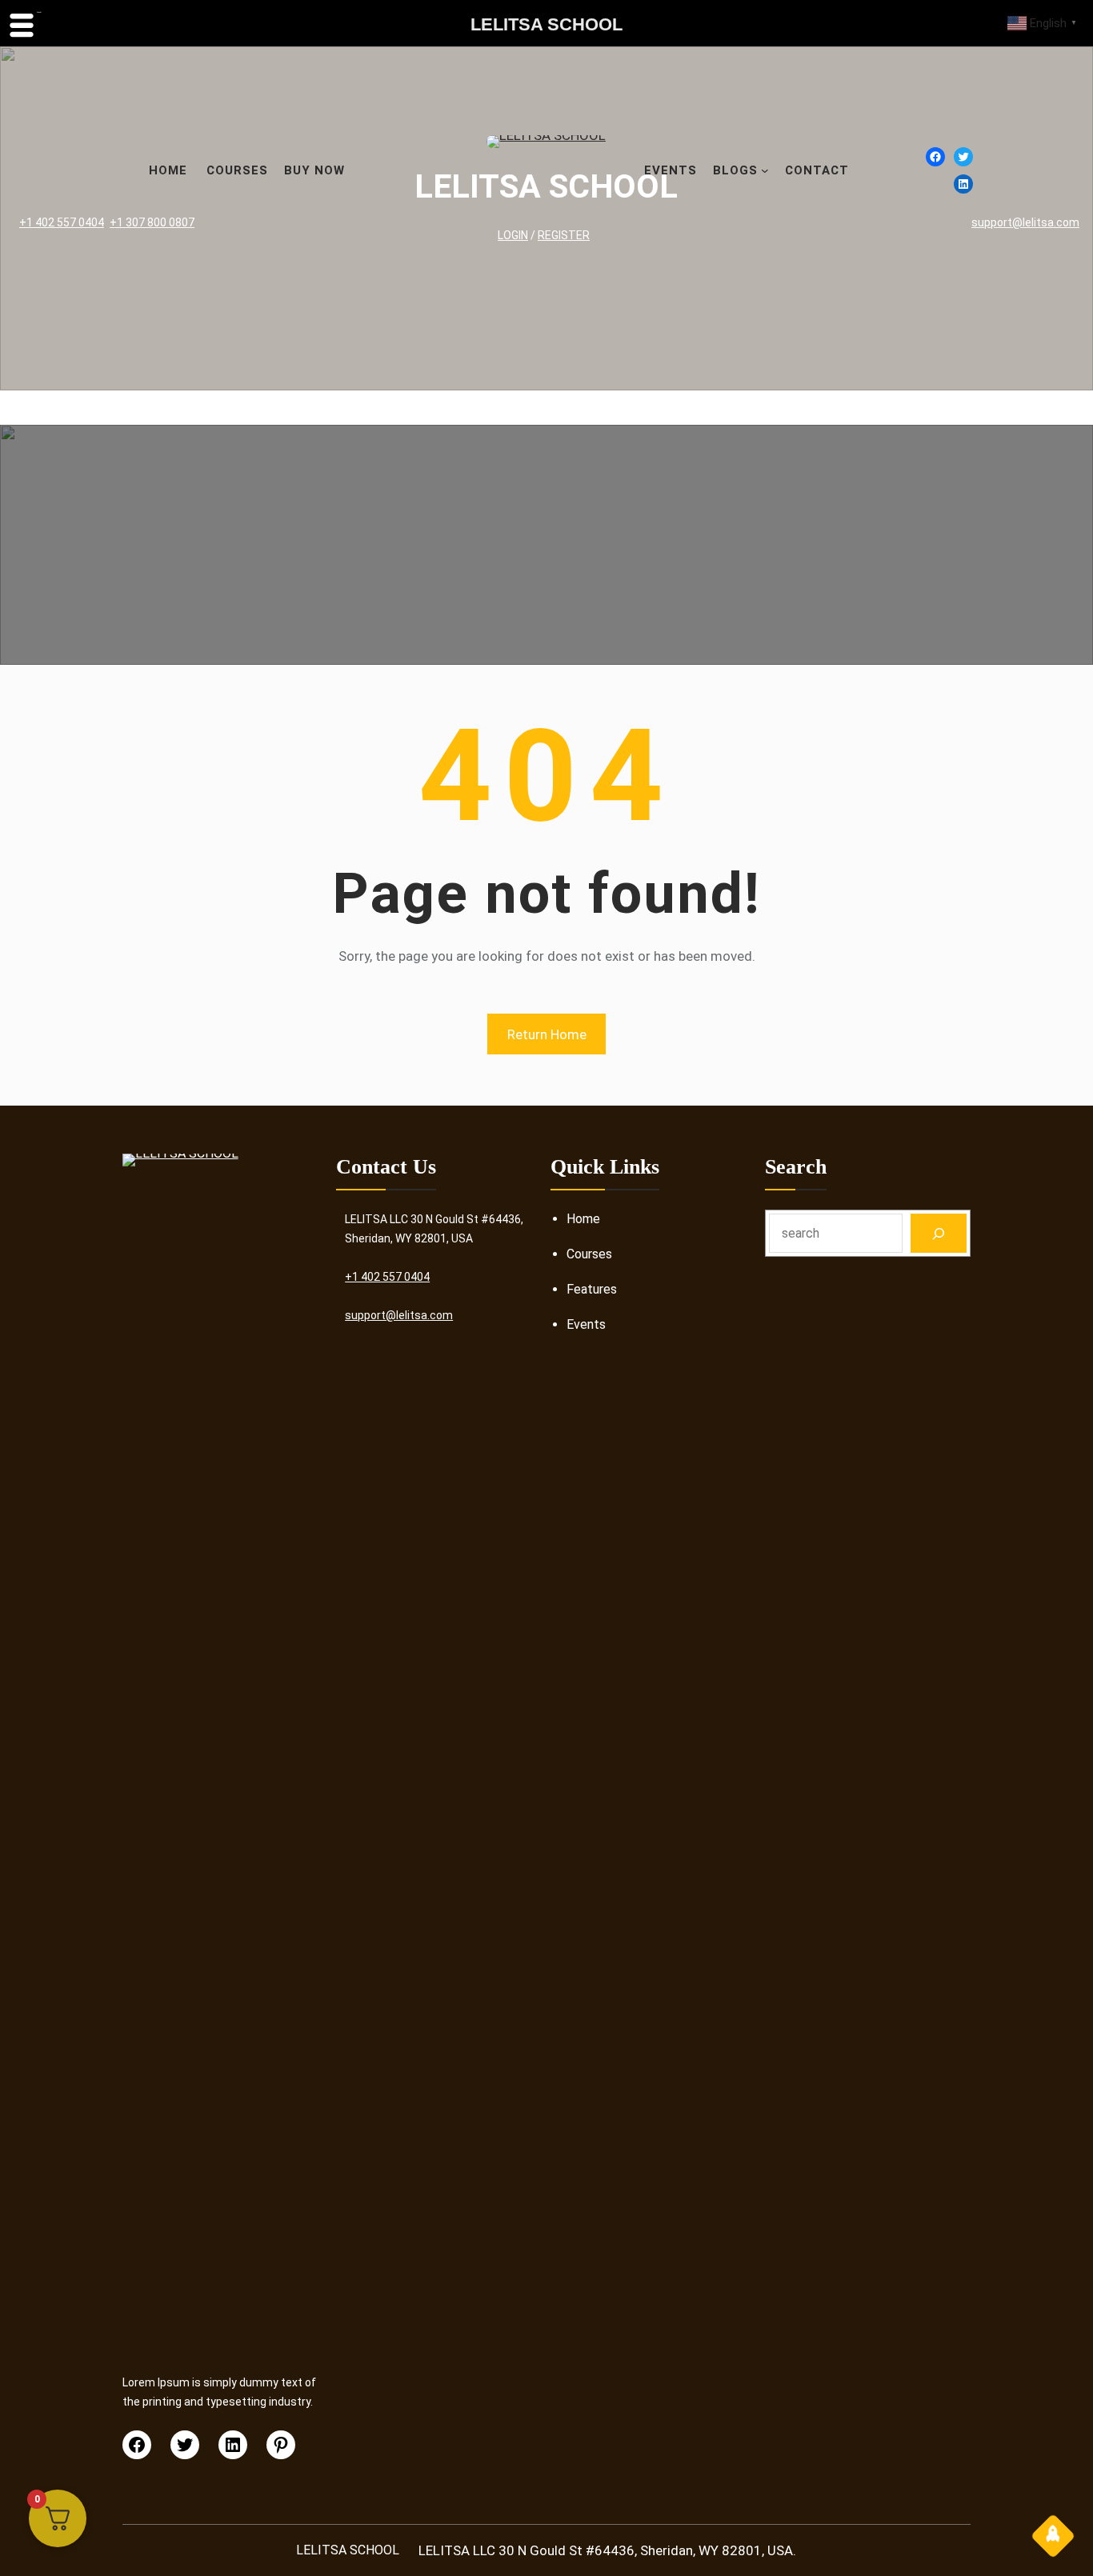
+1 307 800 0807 (152, 222)
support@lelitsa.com (1025, 222)
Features (592, 1289)
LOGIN (513, 235)
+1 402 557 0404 (62, 222)
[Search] (939, 1233)
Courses (589, 1254)
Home (583, 1219)
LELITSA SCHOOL (546, 186)
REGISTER (564, 235)
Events (586, 1324)
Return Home (547, 1034)
